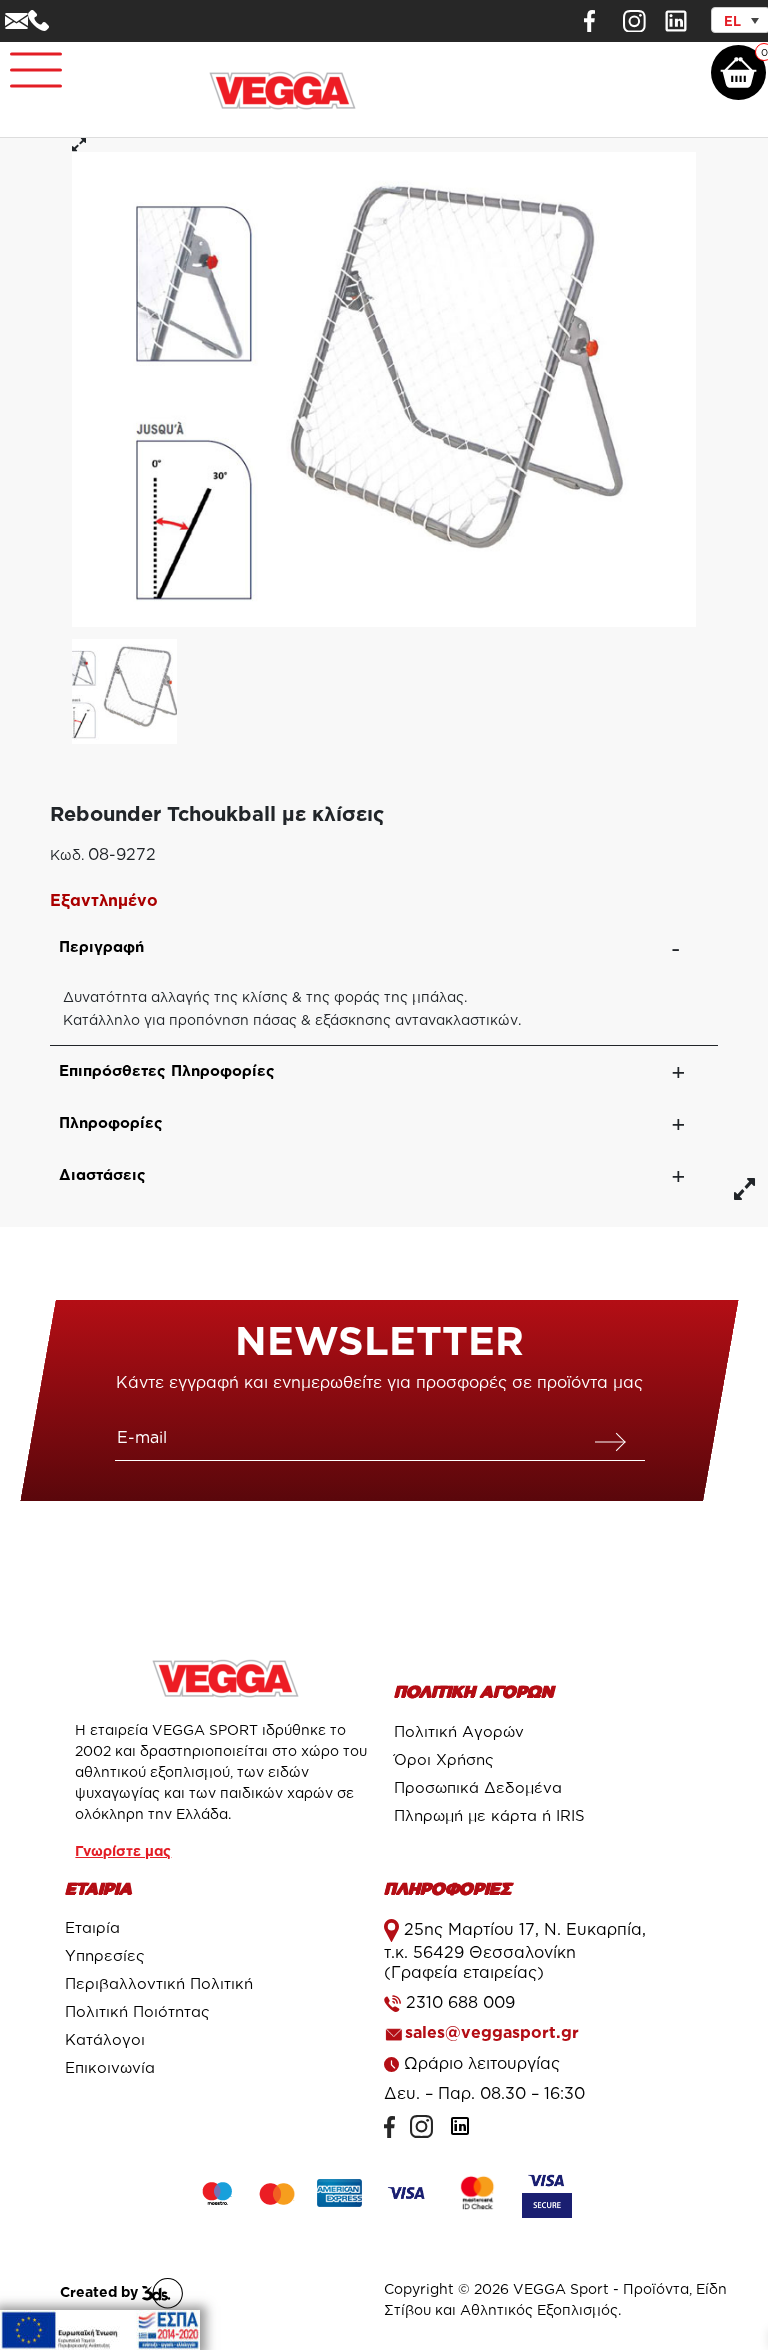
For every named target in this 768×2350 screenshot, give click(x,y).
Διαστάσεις (102, 1174)
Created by (101, 2291)
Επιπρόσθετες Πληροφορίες (167, 1070)
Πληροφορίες (111, 1122)
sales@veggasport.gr (492, 2032)
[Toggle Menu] (26, 61)
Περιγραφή (101, 946)
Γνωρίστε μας (123, 1850)
